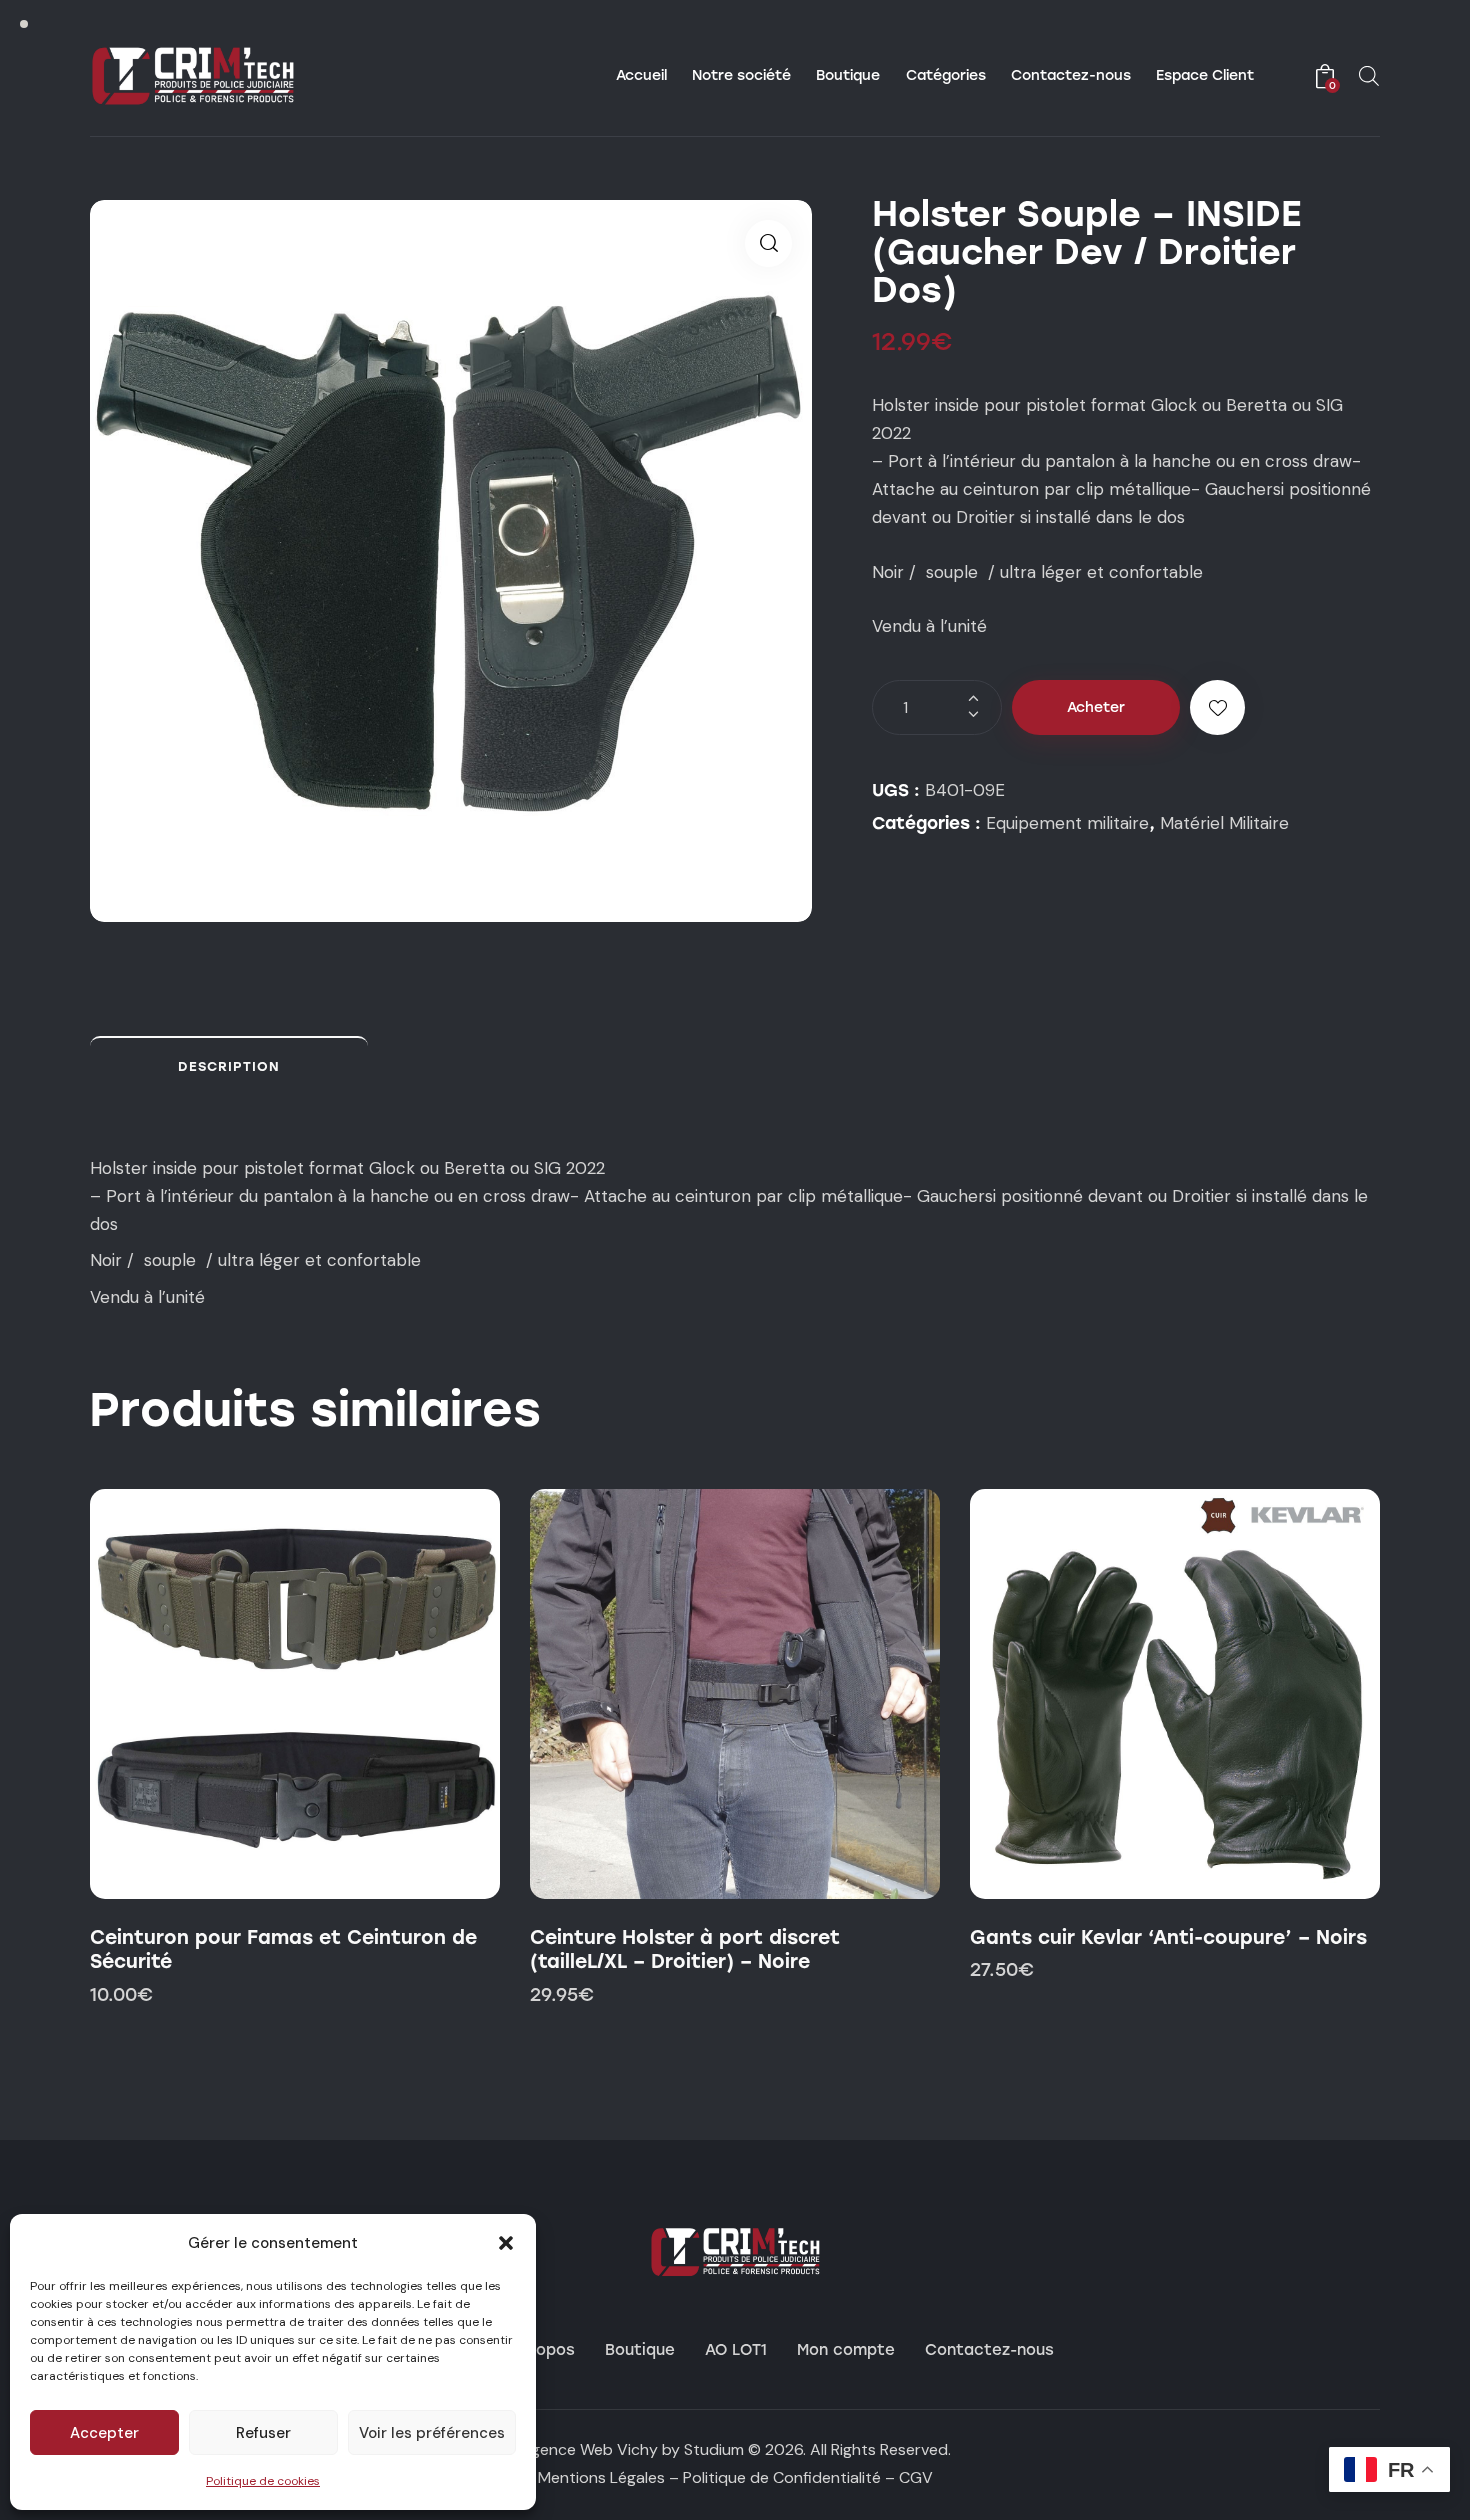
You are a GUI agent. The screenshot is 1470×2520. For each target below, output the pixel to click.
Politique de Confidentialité (782, 2477)
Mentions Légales (601, 2477)
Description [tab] (229, 1066)
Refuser (263, 2433)
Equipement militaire (1067, 823)
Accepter (104, 2433)
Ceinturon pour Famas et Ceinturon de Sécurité (283, 1950)
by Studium (703, 2449)
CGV (916, 2477)
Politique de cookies (263, 2481)
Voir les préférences (432, 2433)
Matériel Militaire (1224, 823)
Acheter (1096, 707)
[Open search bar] (1369, 76)
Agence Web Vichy (589, 2449)
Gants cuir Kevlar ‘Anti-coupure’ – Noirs (1168, 1937)
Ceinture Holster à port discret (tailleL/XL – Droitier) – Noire (685, 1950)
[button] (506, 2243)
